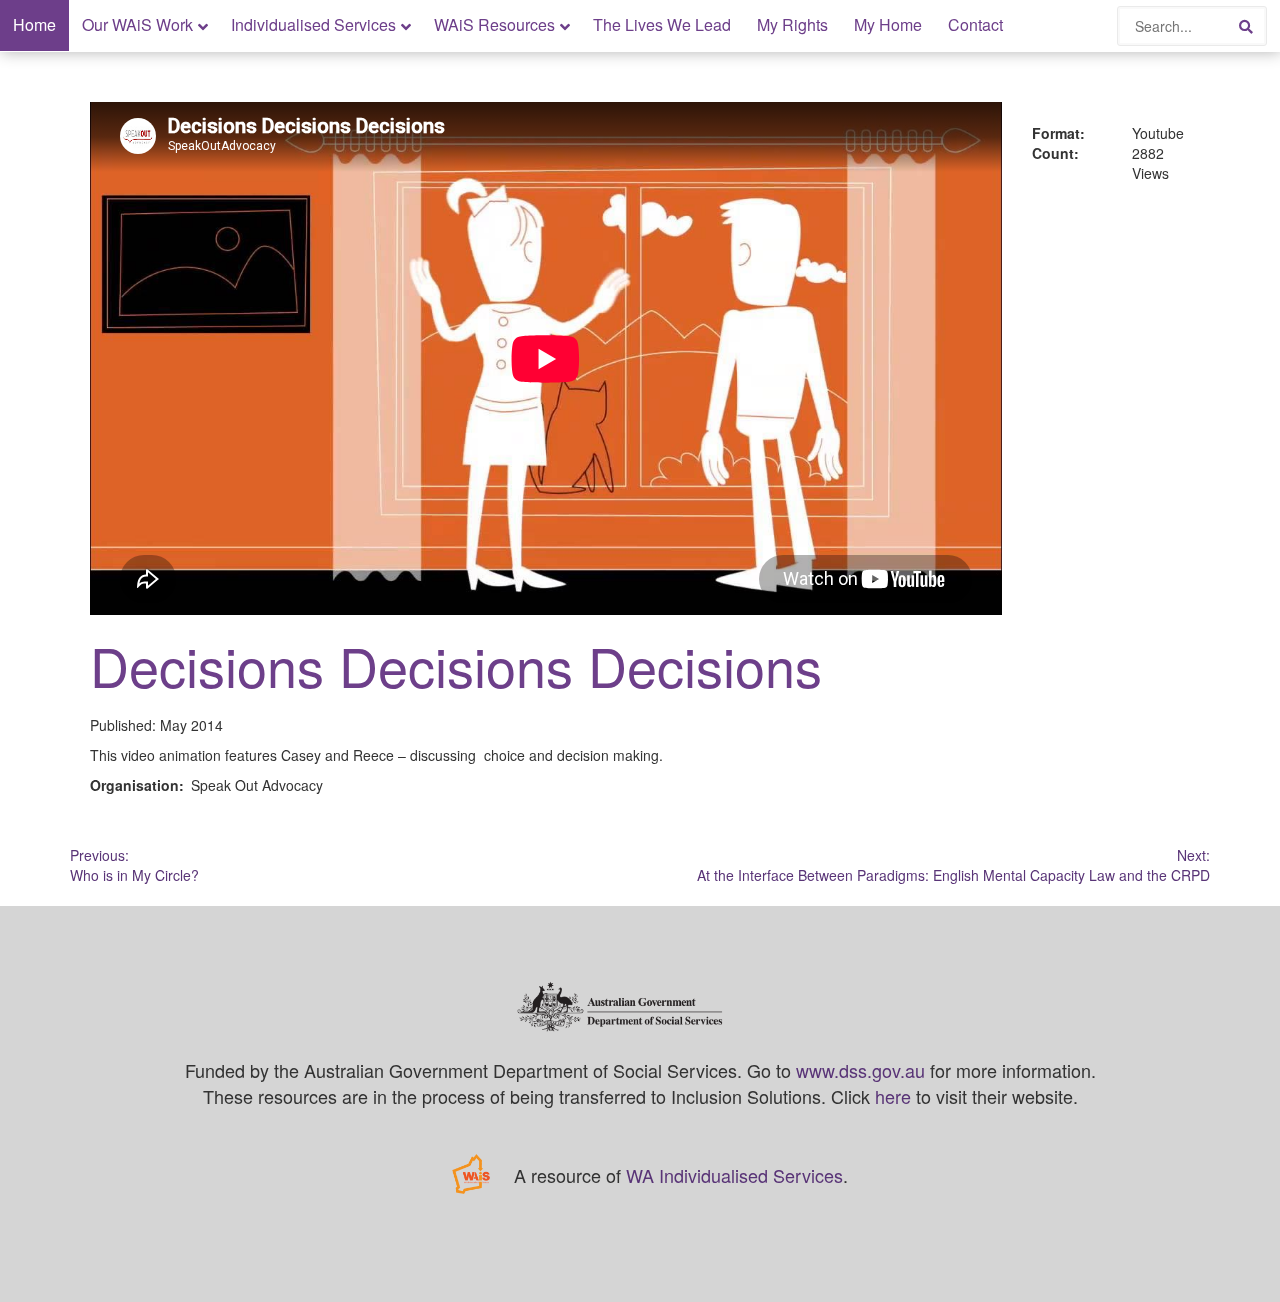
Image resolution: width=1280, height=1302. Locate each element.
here (893, 1096)
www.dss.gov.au (860, 1070)
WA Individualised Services (734, 1175)
